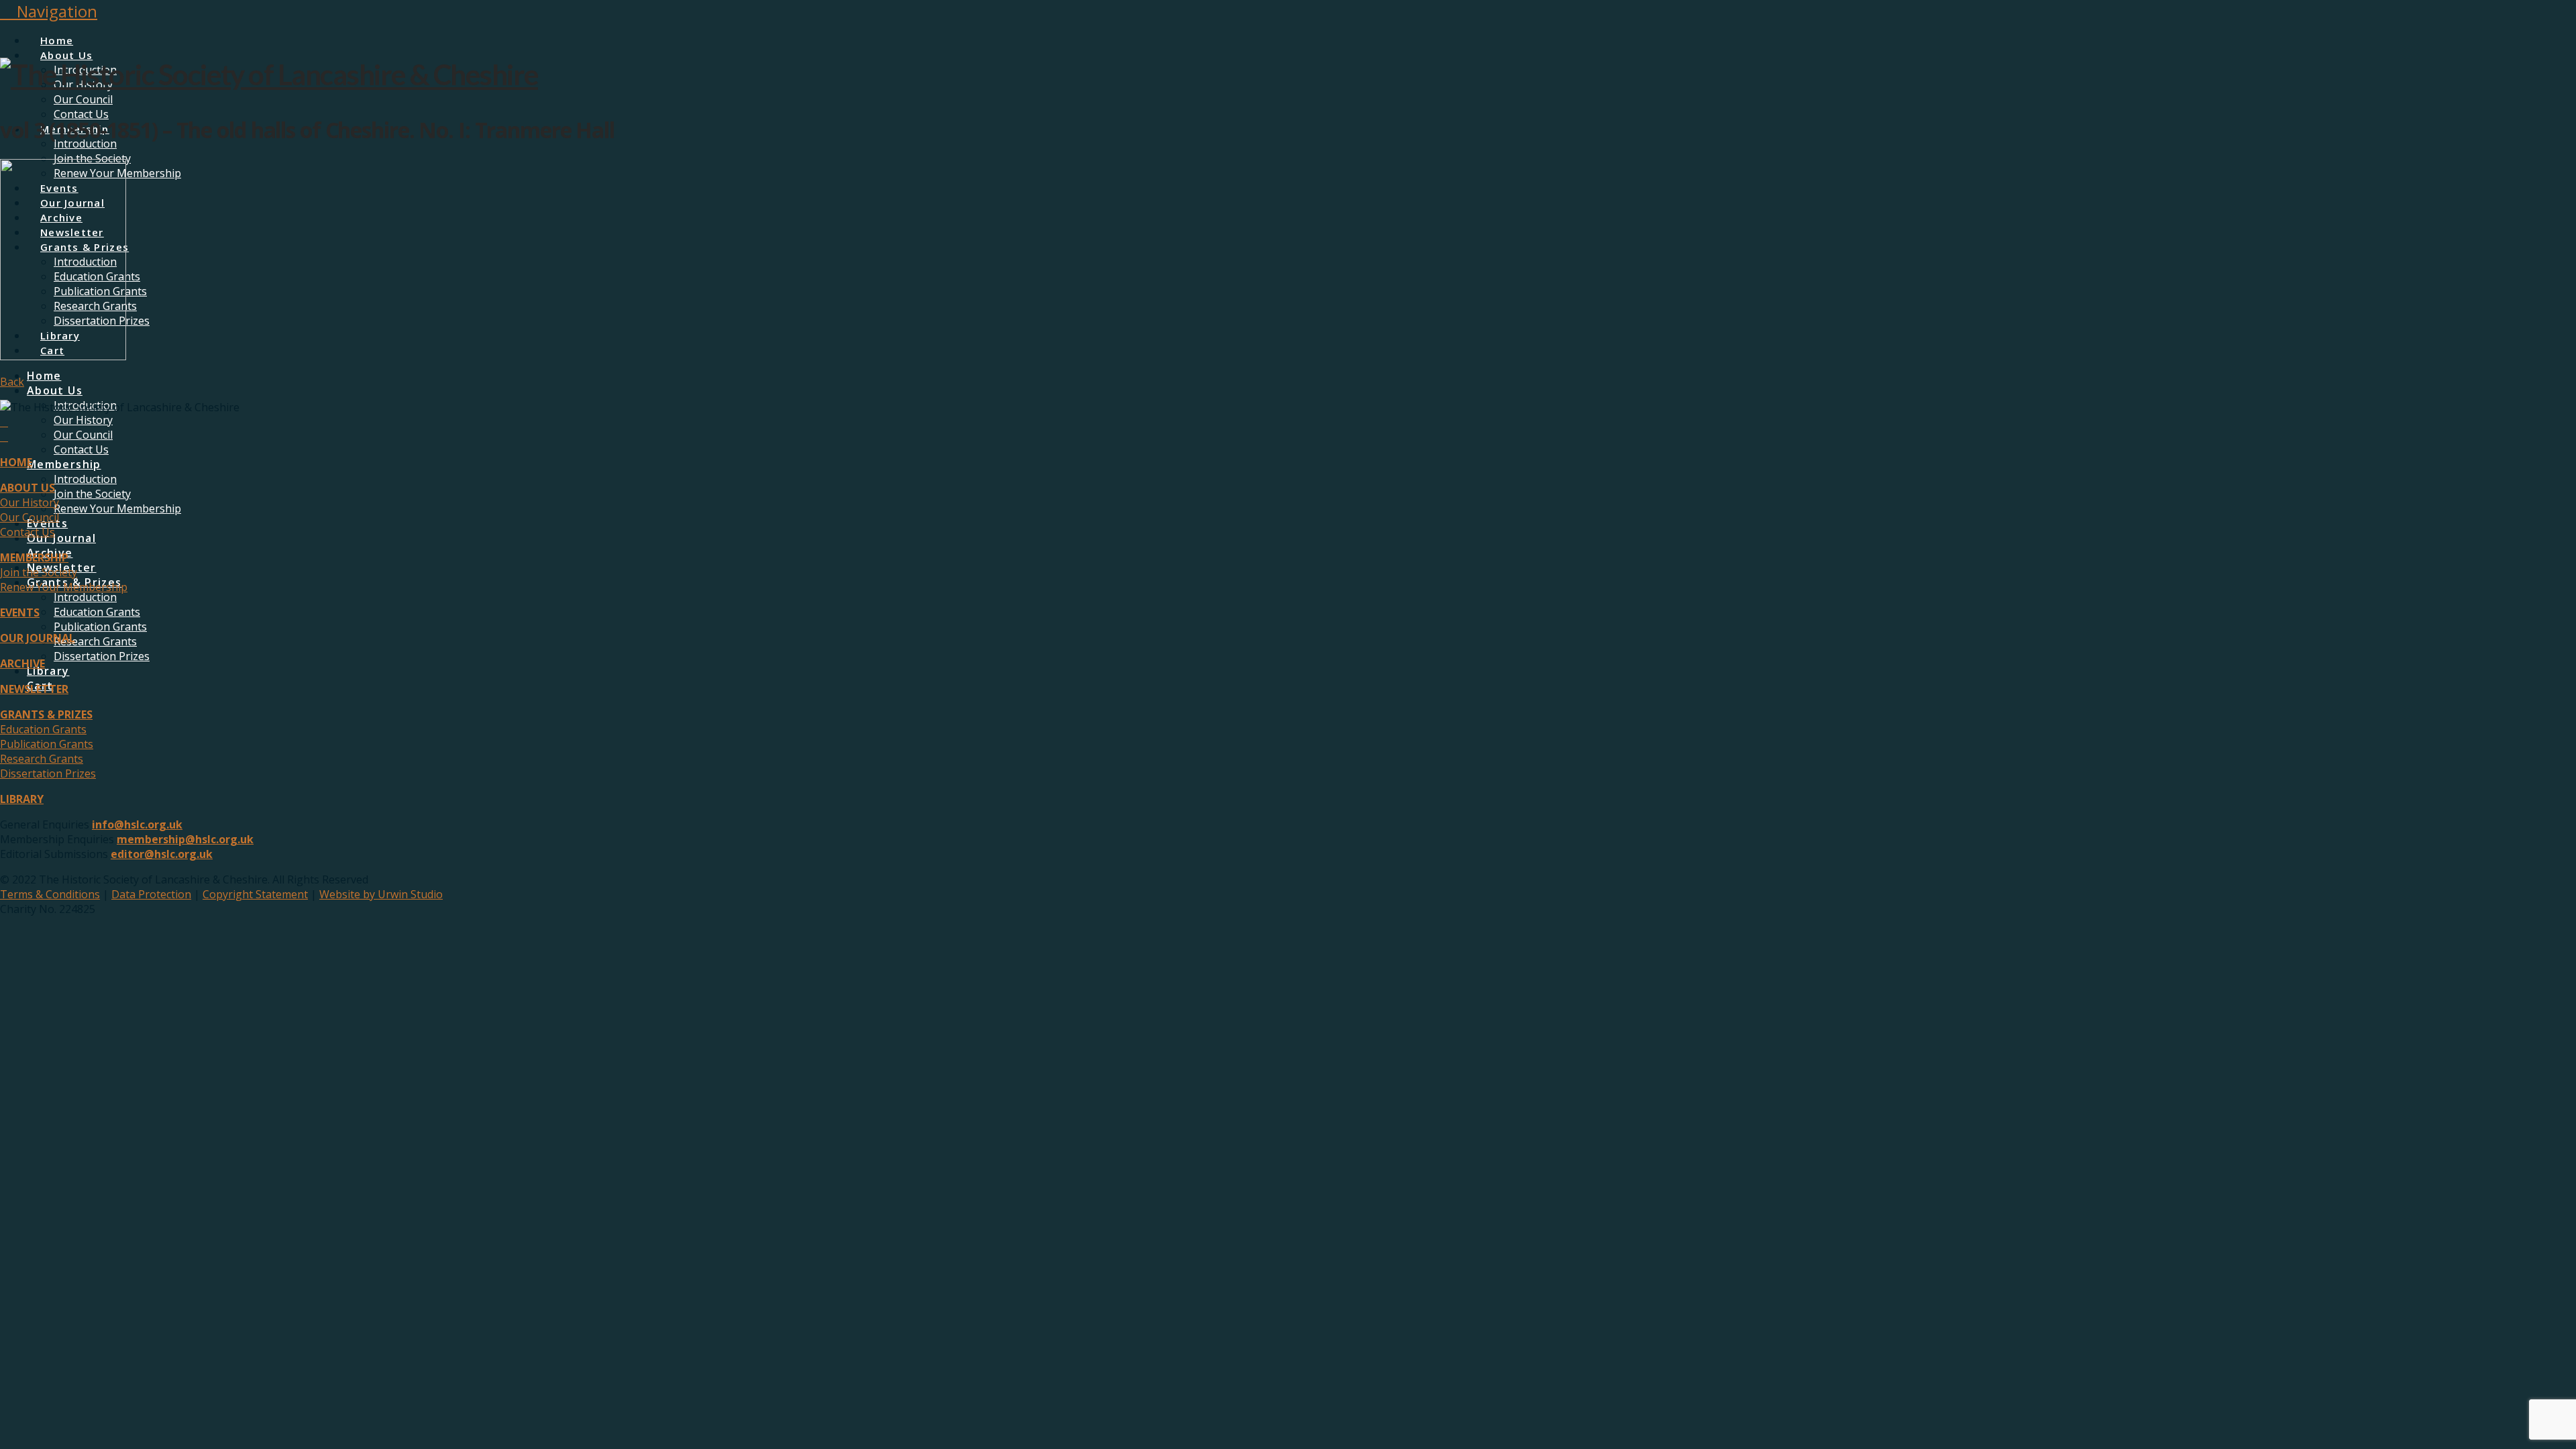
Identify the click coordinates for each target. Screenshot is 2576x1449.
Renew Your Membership (64, 587)
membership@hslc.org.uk (185, 839)
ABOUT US (28, 488)
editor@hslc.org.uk (162, 854)
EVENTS (20, 612)
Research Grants (42, 759)
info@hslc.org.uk (137, 824)
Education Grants (43, 729)
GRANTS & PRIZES (46, 714)
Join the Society (39, 572)
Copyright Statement (255, 894)
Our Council (30, 517)
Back (12, 382)
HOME (16, 462)
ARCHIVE (22, 663)
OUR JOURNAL (38, 638)
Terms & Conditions (50, 894)
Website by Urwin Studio (381, 894)
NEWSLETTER (34, 689)
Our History (30, 502)
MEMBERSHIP (34, 557)
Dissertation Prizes (48, 773)
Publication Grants (47, 744)
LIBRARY (22, 799)
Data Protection (151, 894)
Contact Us (28, 532)
